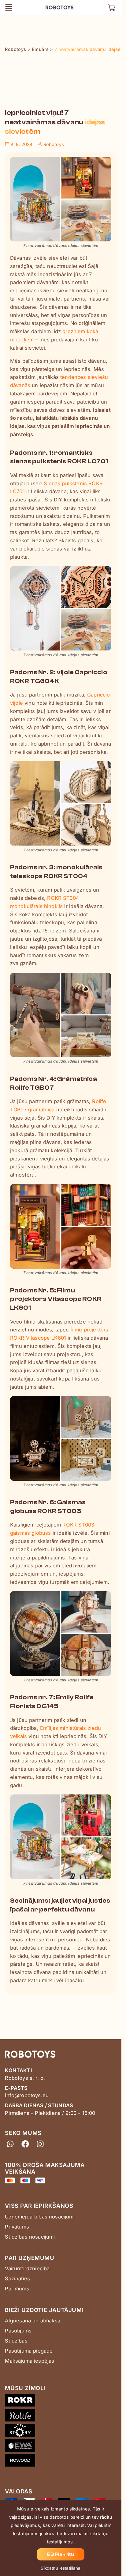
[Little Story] (61, 2431)
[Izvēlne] (9, 7)
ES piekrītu (61, 2554)
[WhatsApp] (10, 2144)
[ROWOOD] (61, 2462)
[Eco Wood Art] (61, 2447)
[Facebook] (25, 2144)
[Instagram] (40, 2144)
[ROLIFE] (61, 2416)
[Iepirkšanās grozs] (111, 7)
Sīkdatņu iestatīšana (61, 2568)
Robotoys (54, 6)
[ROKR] (61, 2401)
